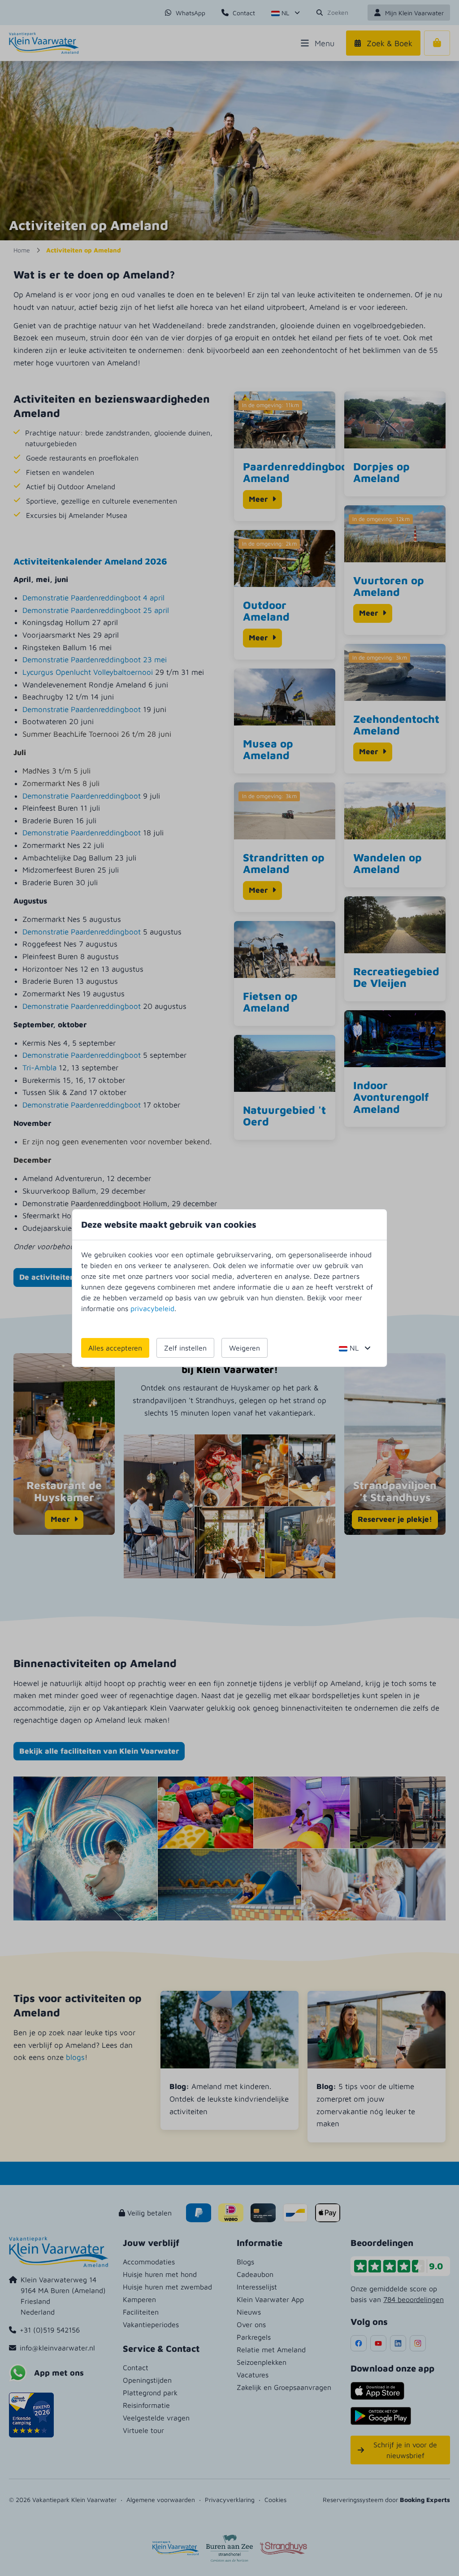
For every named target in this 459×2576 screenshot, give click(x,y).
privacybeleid (152, 1308)
